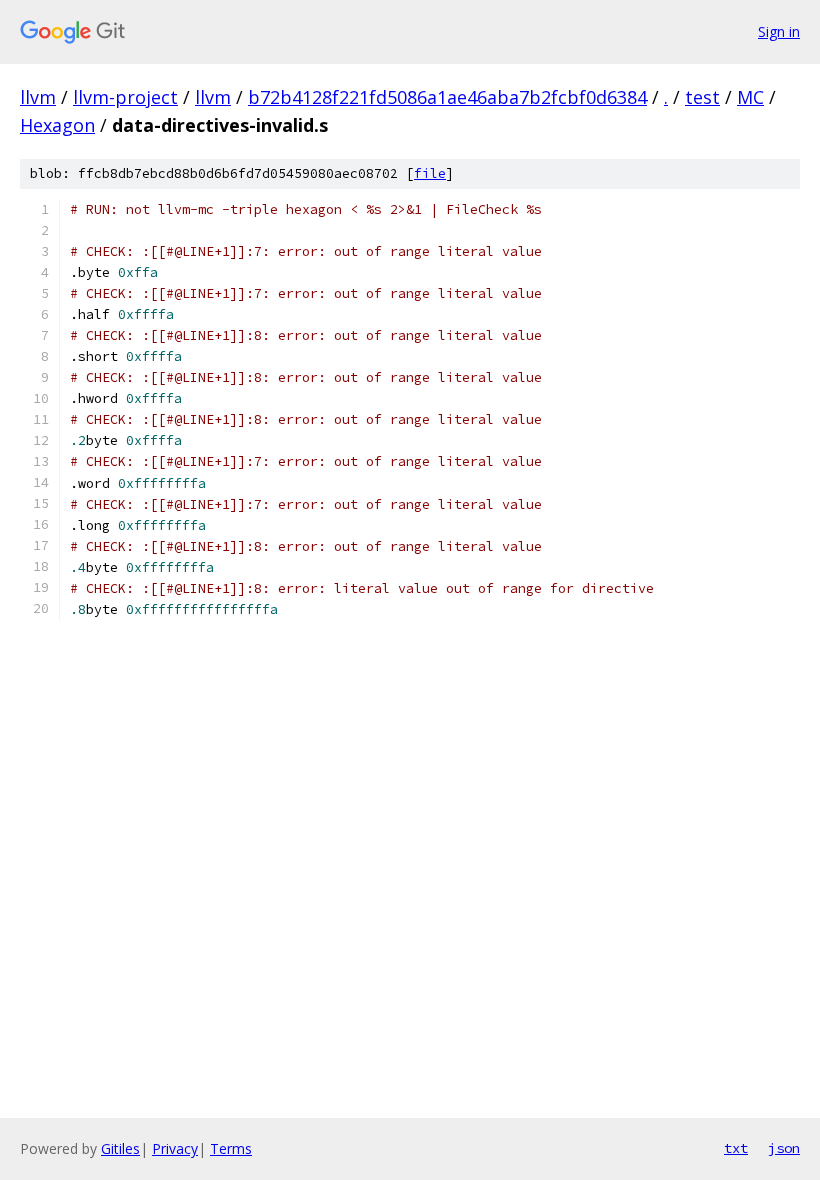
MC (750, 97)
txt (736, 1148)
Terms (231, 1148)
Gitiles (120, 1148)
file (430, 173)
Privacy (175, 1148)
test (702, 97)
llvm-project (125, 97)
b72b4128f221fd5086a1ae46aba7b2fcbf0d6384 (447, 97)
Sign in (779, 31)
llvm (38, 97)
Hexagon (57, 125)
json (784, 1148)
